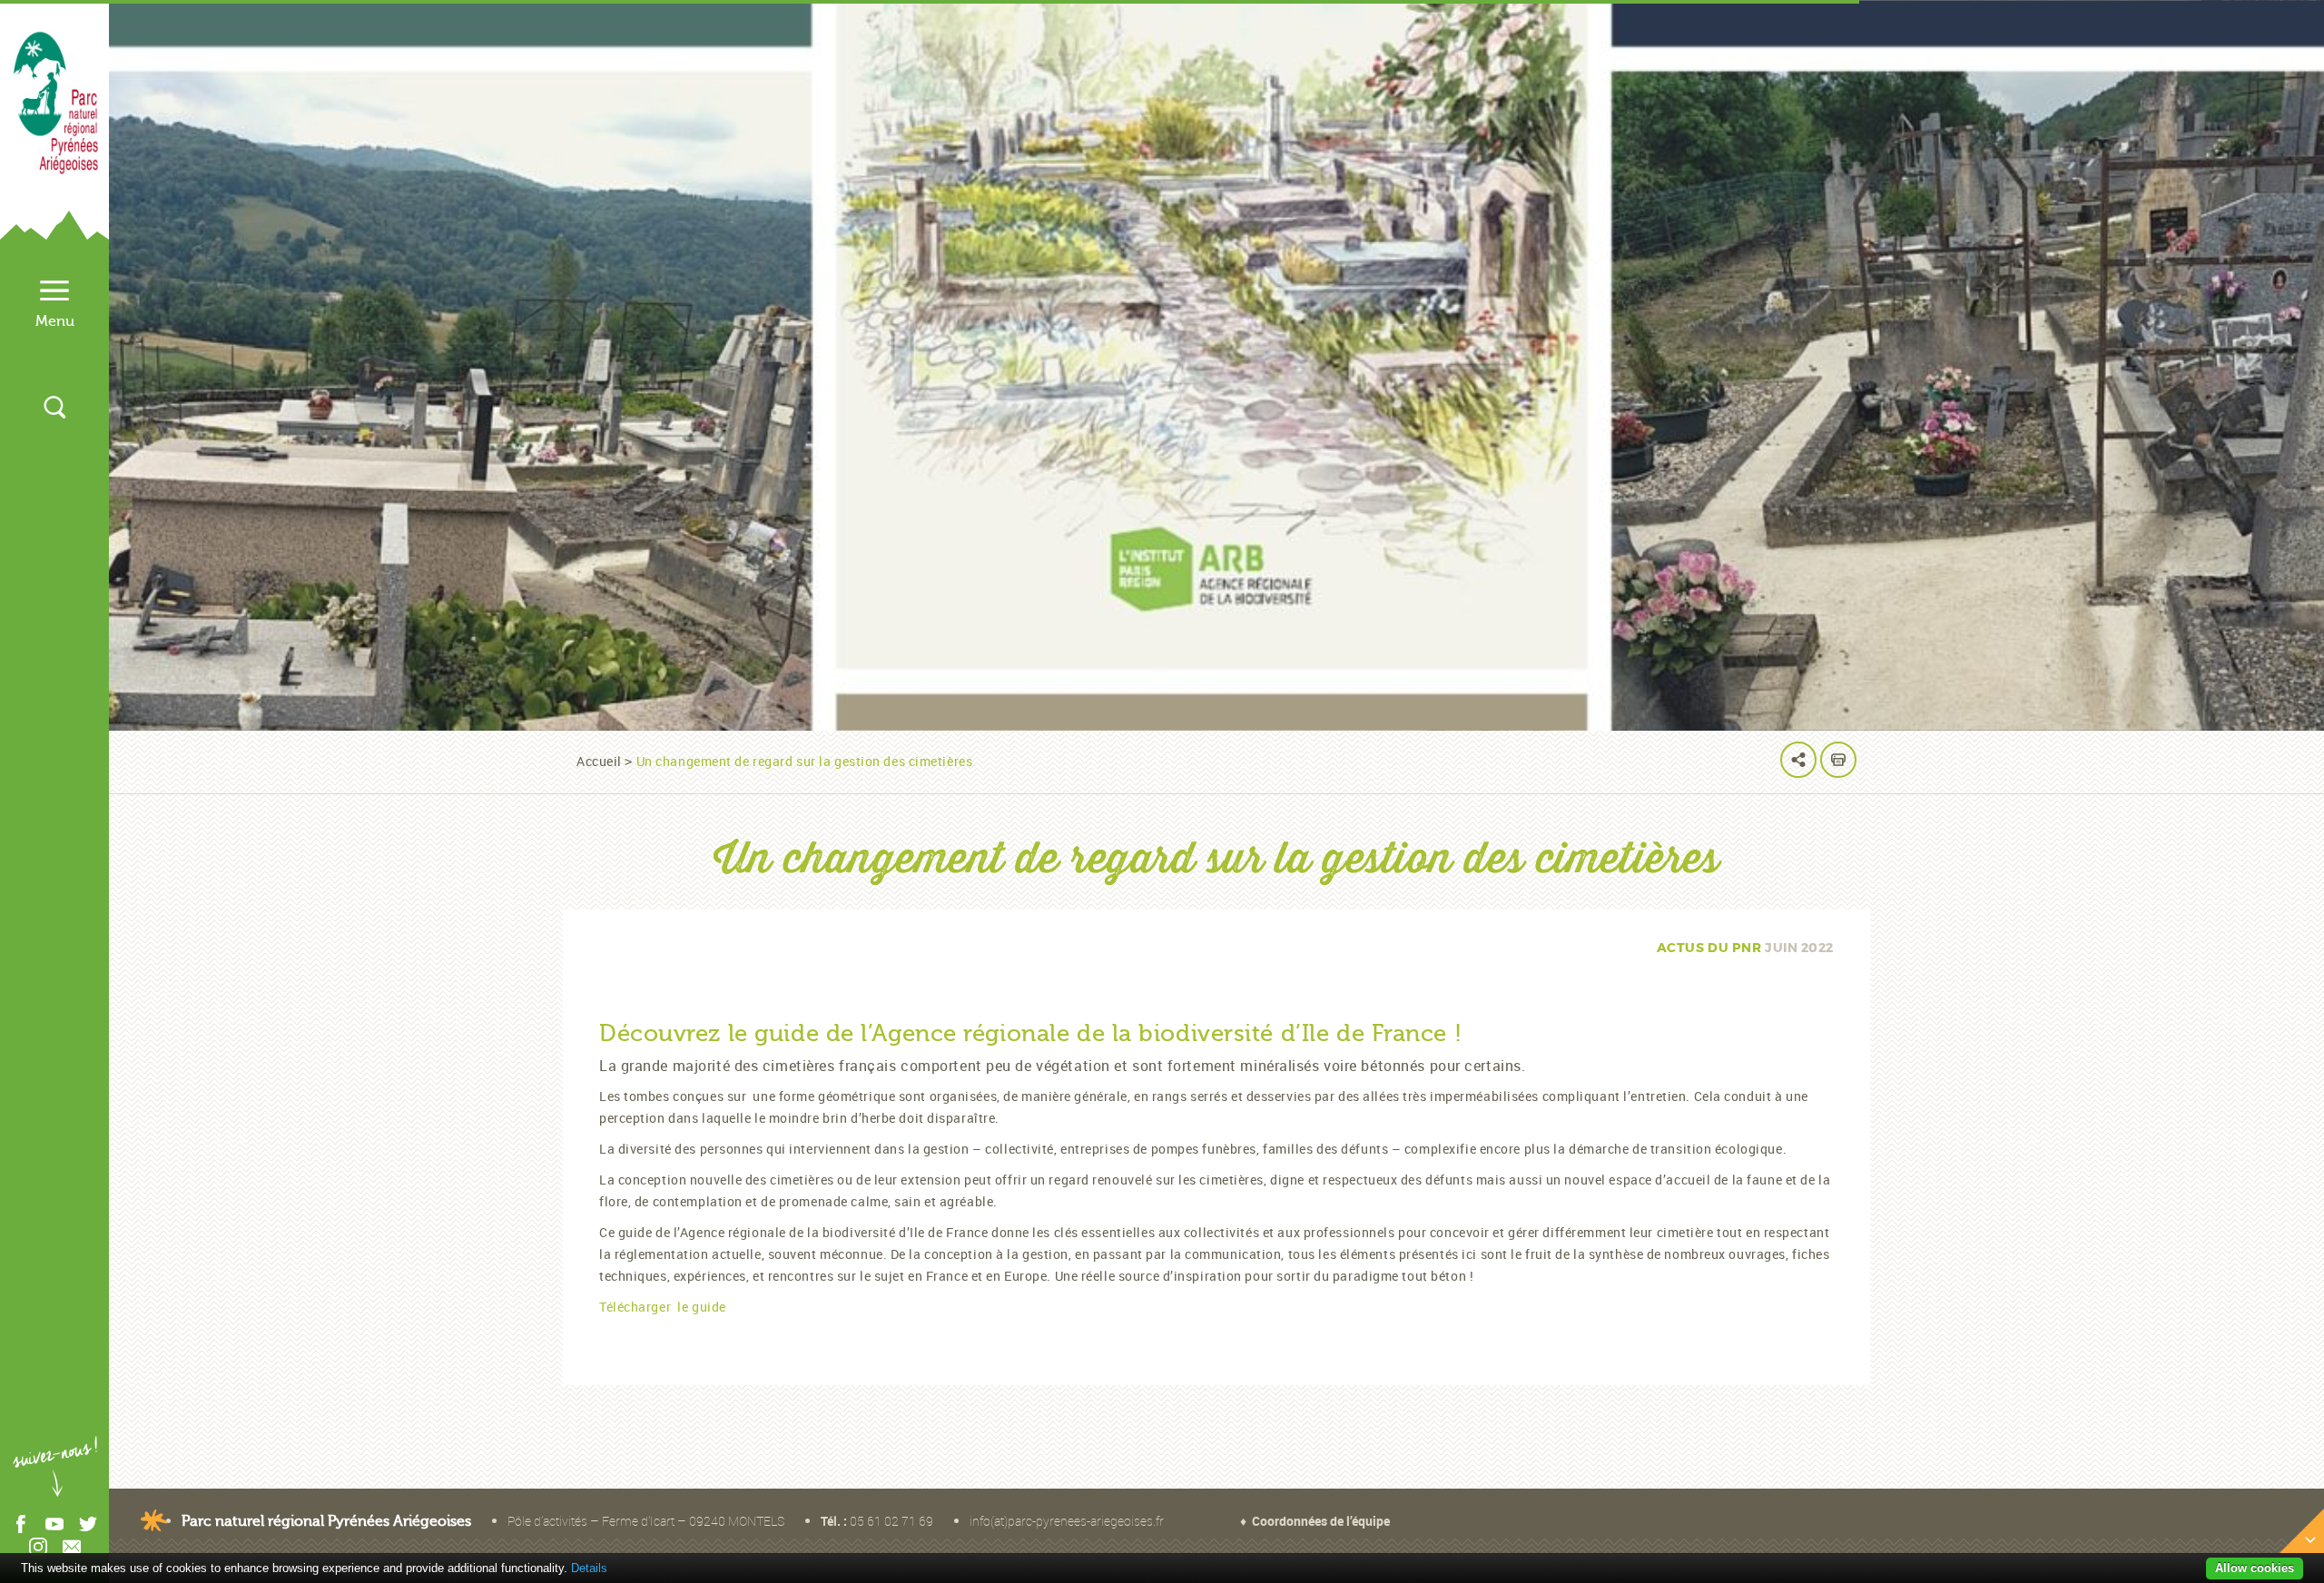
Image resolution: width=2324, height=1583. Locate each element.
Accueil (599, 761)
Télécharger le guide (663, 1307)
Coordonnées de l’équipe (1321, 1521)
